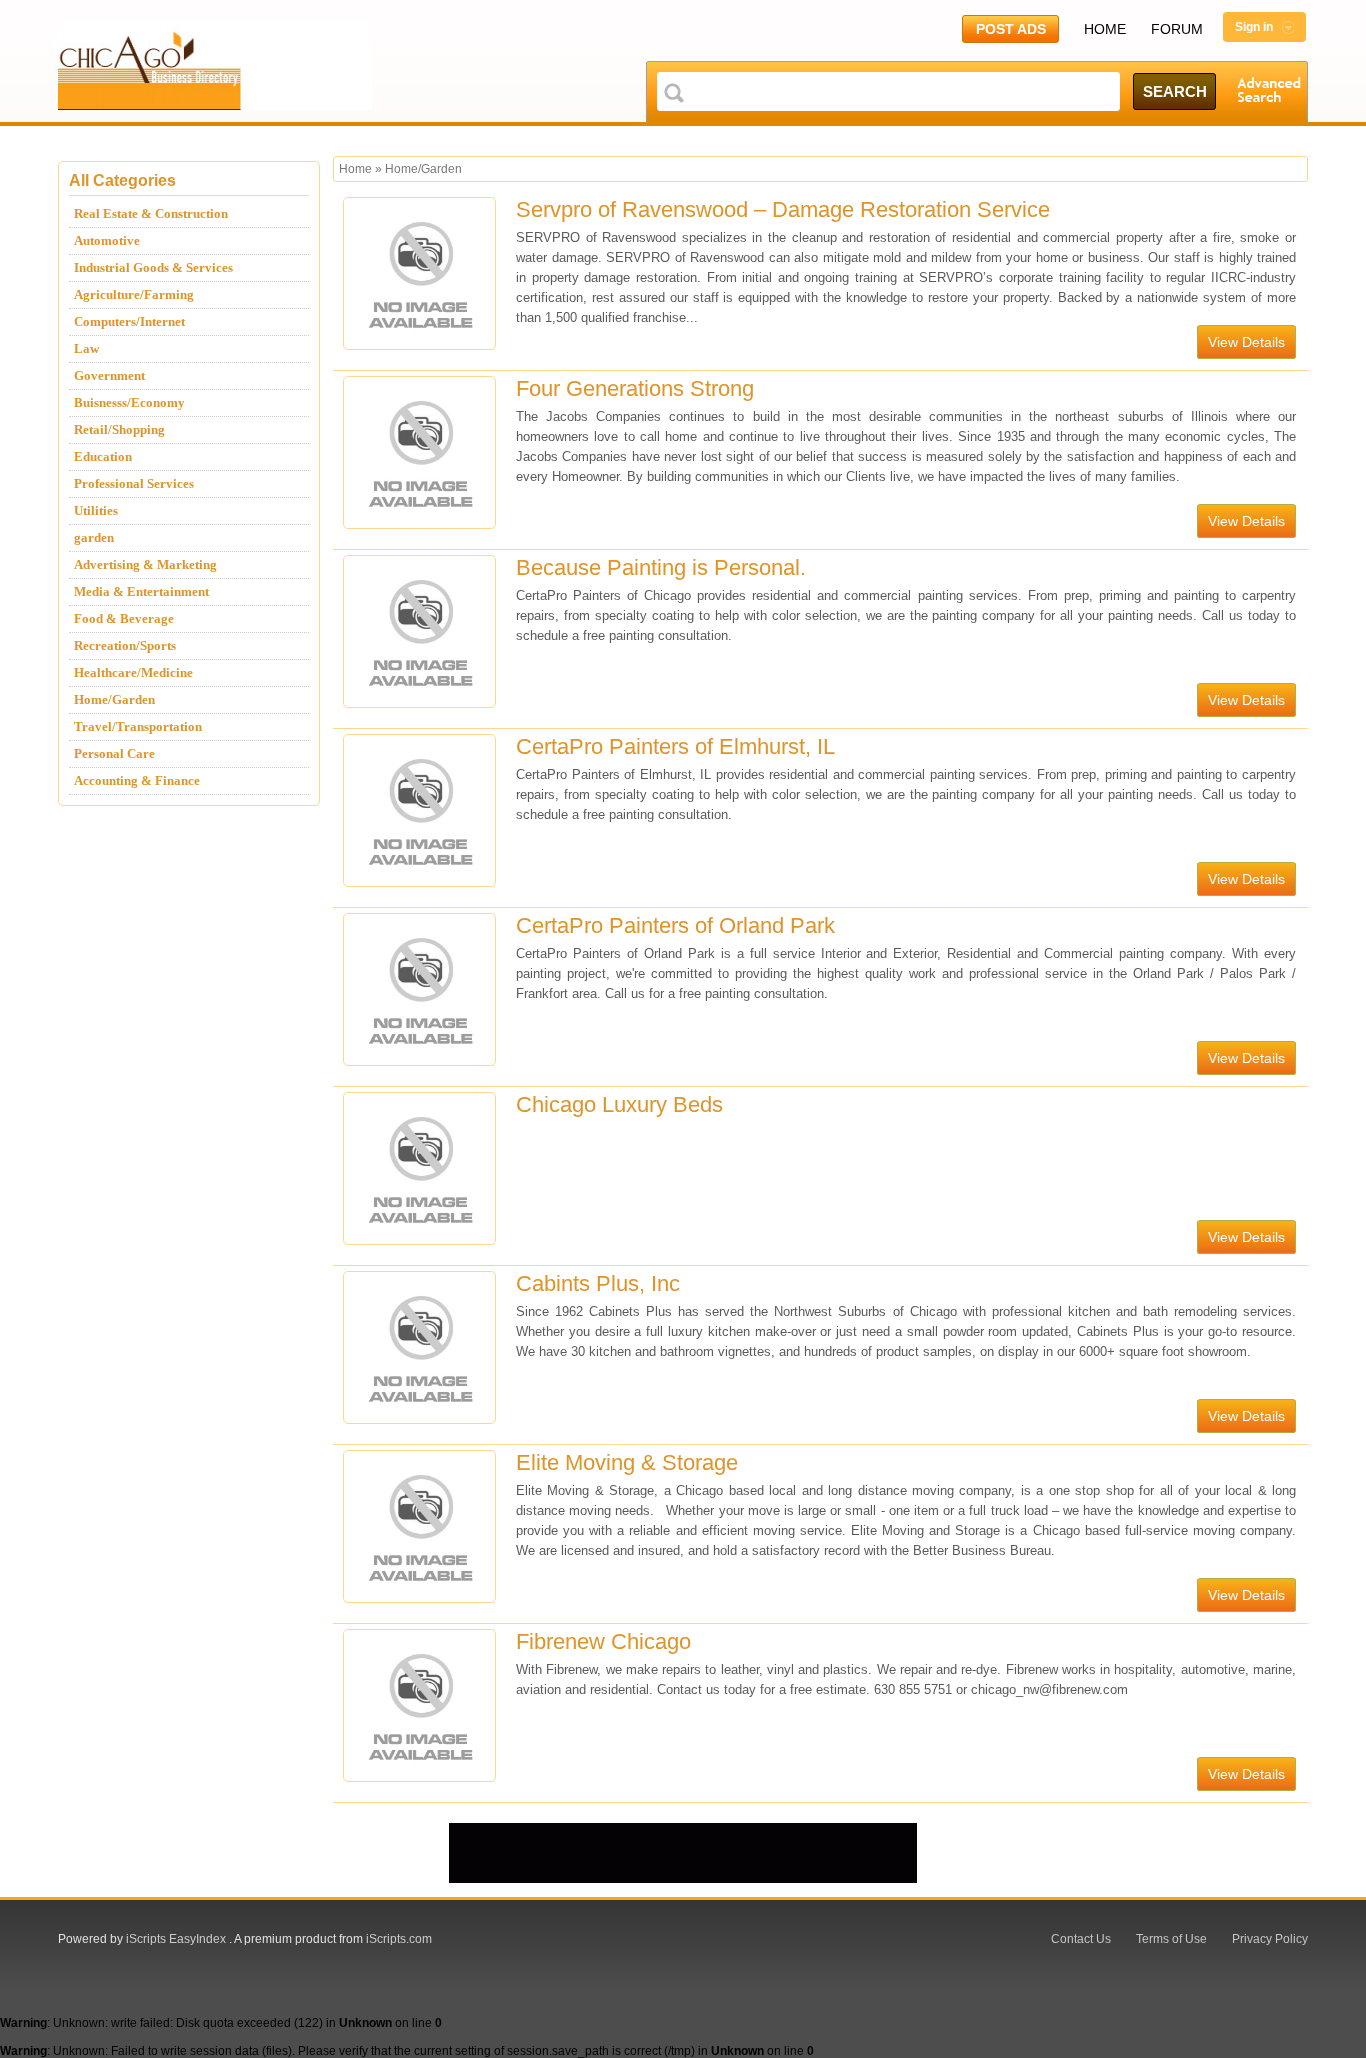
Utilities (96, 510)
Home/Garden (114, 699)
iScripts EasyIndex (176, 1939)
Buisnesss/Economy (129, 402)
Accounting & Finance (137, 780)
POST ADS (1011, 29)
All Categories (122, 180)
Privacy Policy (1270, 1939)
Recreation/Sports (125, 645)
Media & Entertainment (141, 591)
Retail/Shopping (119, 429)
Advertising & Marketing (145, 564)
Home (1105, 29)
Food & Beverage (124, 618)
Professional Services (134, 483)
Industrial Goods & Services (153, 267)
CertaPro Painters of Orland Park (675, 925)
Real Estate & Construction (151, 213)
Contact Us (1081, 1939)
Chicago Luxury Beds (619, 1104)
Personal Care (114, 753)
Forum (1177, 29)
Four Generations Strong (635, 388)
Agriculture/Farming (134, 294)
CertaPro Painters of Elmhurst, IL (675, 746)
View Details (1246, 342)
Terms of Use (1171, 1939)
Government (109, 375)
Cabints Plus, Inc (598, 1283)
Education (103, 456)
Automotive (107, 240)
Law (86, 348)
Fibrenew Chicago (603, 1641)
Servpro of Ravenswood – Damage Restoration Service (783, 209)
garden (94, 537)
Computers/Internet (129, 321)
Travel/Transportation (138, 726)
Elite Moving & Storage (627, 1462)
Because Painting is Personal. (661, 567)
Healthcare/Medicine (133, 672)
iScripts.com (399, 1939)
